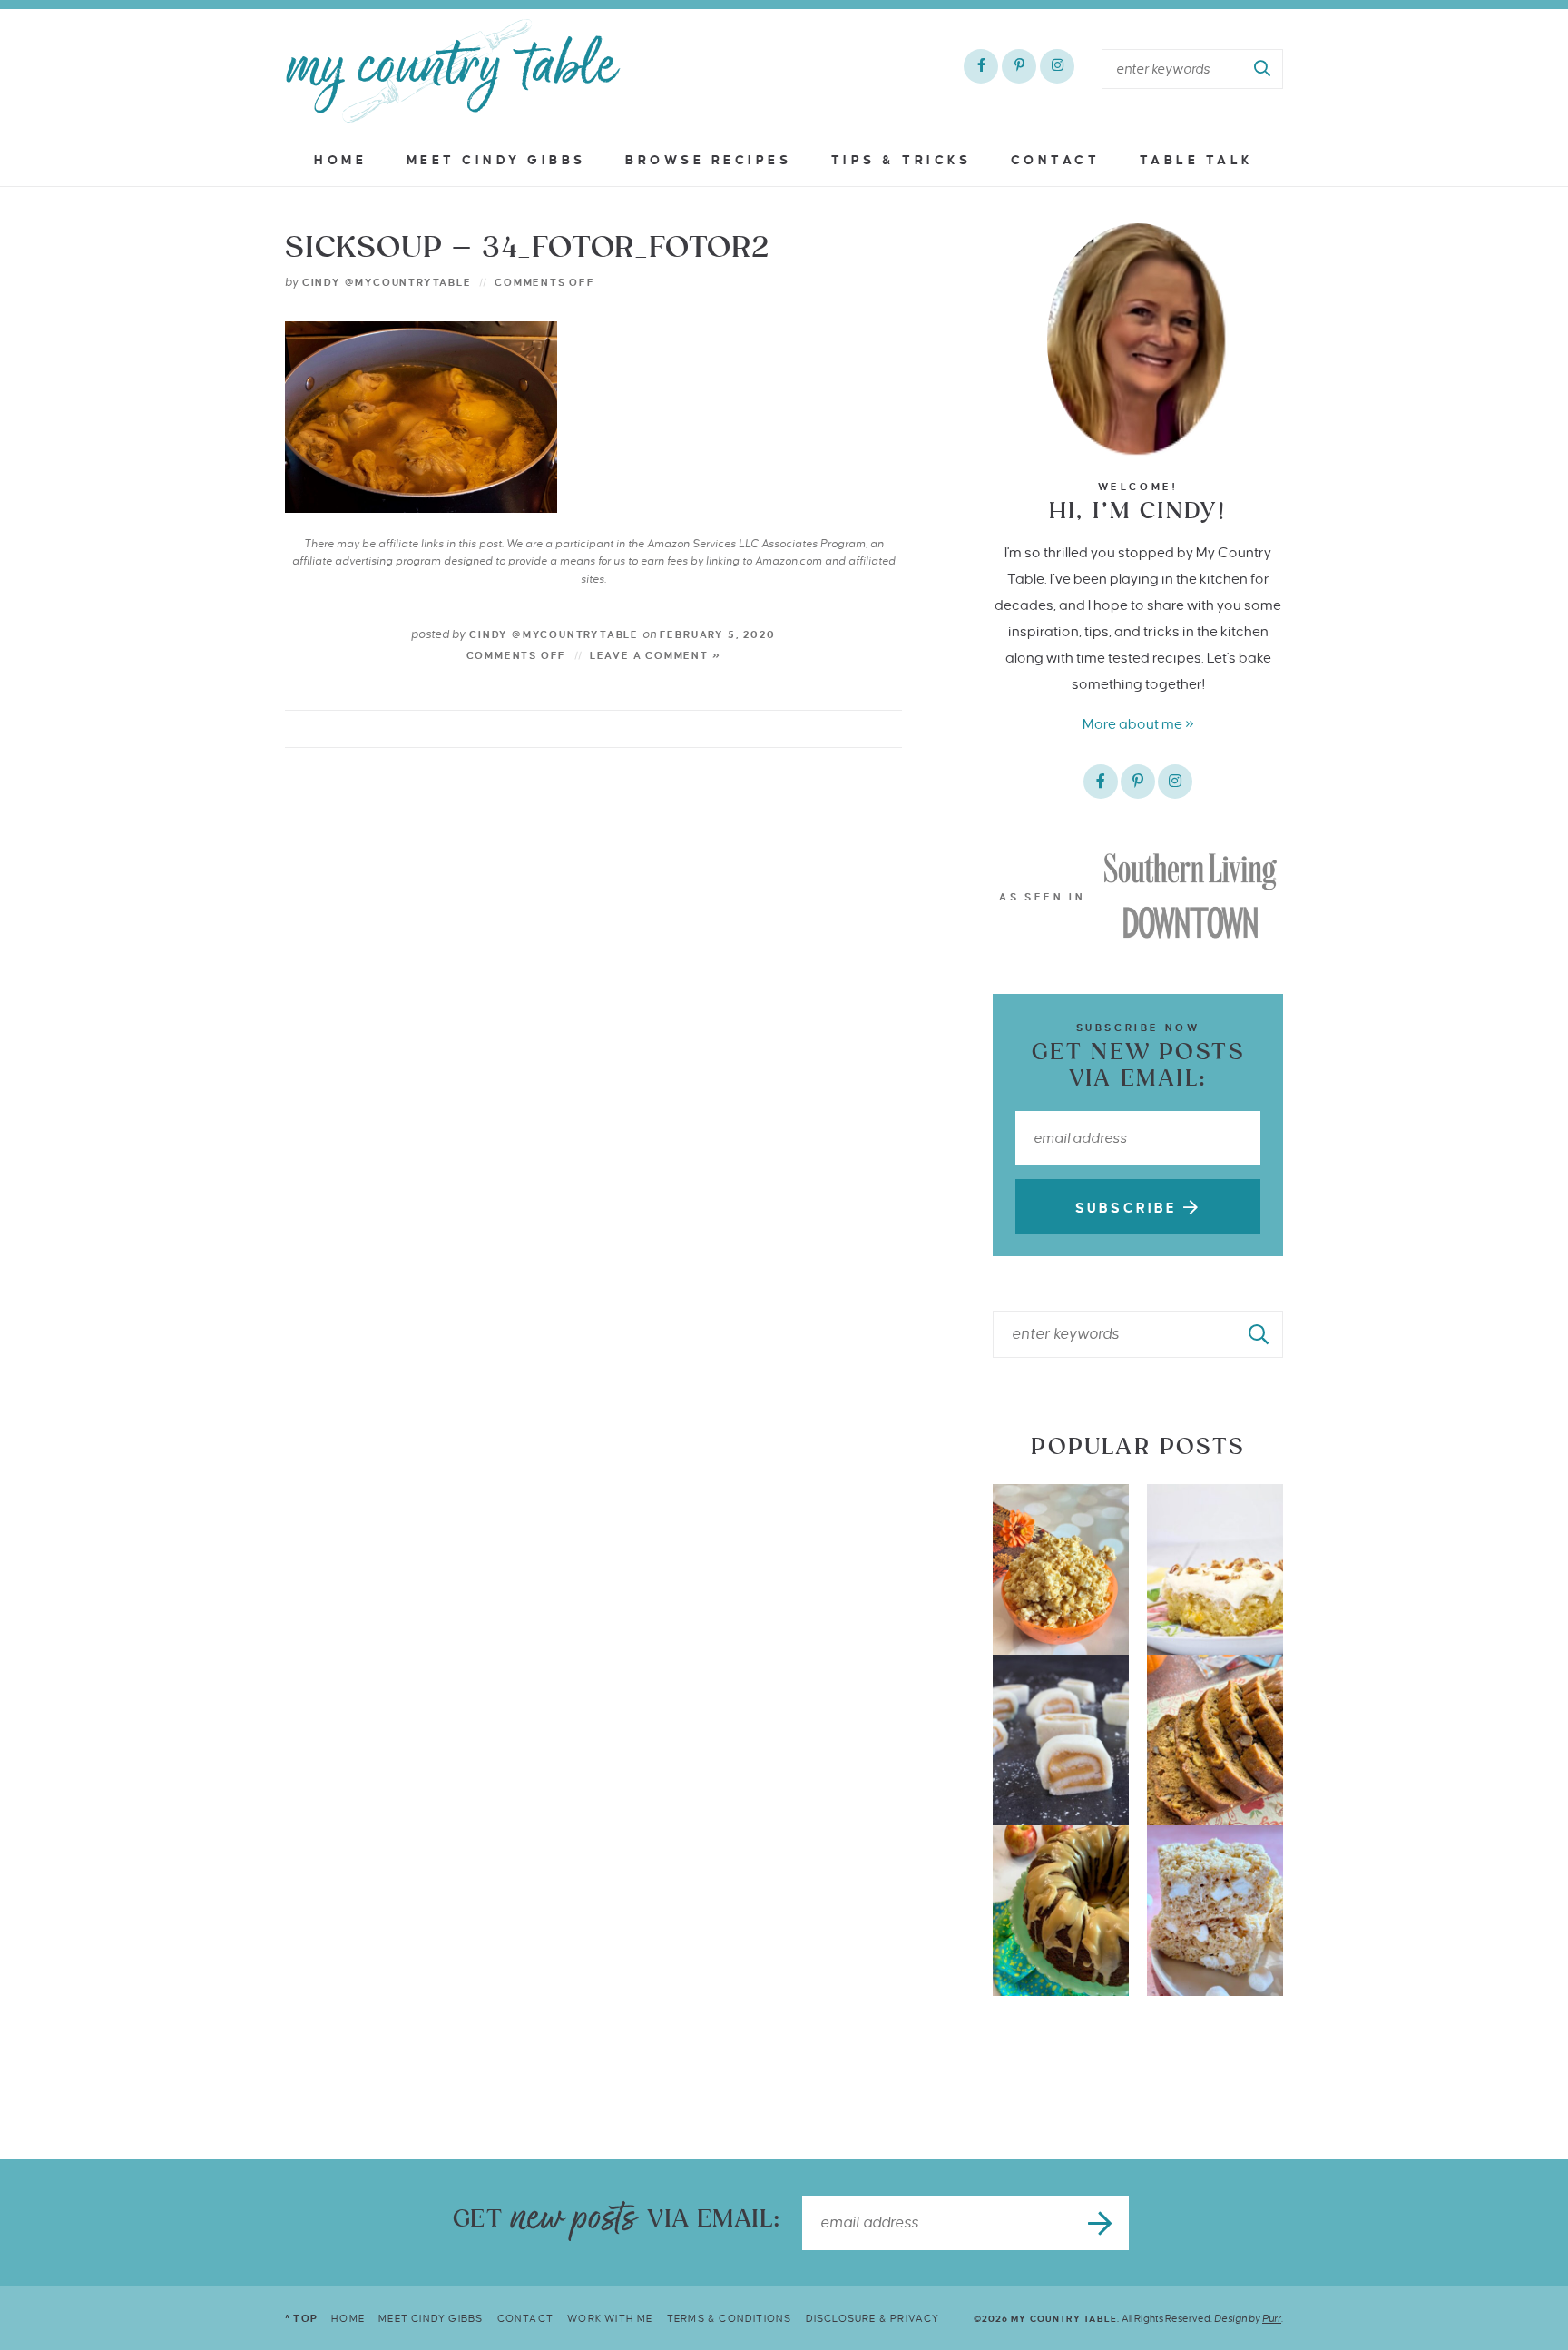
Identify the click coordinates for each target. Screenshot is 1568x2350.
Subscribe (1129, 1208)
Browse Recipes (708, 160)
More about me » (1138, 724)
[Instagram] (1057, 66)
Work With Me (610, 2318)
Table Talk (1197, 160)
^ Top (301, 2318)
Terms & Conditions (730, 2318)
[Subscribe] (1102, 2223)
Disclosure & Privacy (873, 2318)
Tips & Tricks (902, 160)
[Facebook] (981, 66)
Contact (1056, 160)
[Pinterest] (1019, 66)
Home (340, 160)
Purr (1272, 2318)
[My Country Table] (453, 71)
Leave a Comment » (656, 655)
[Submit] (1263, 69)
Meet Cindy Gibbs (496, 160)
